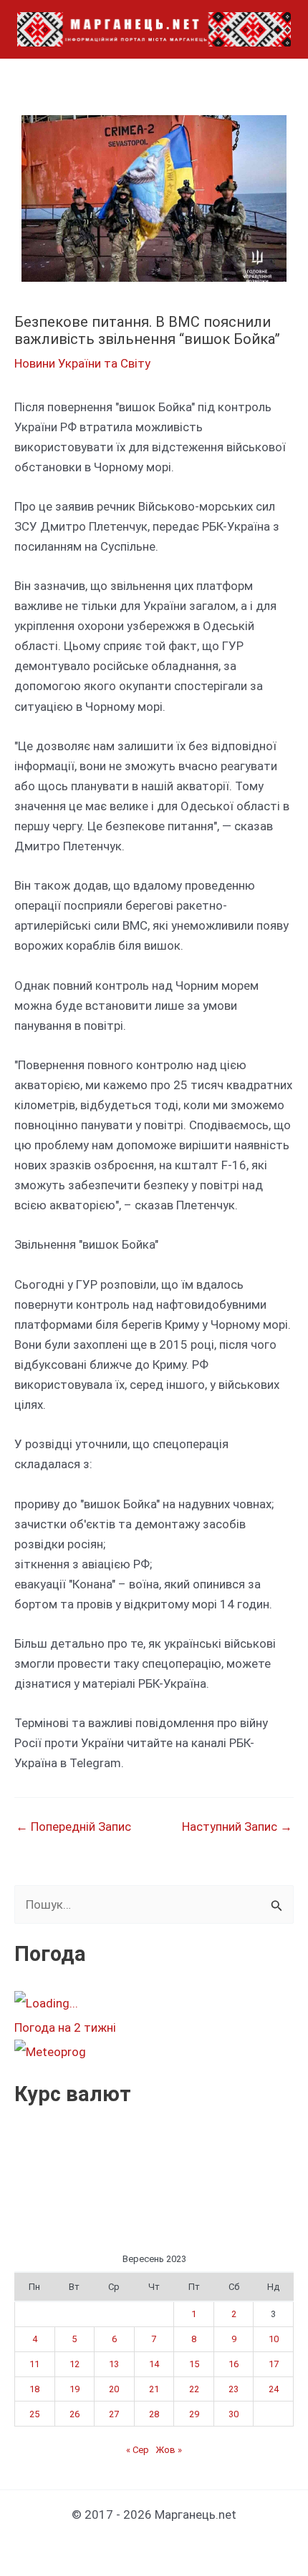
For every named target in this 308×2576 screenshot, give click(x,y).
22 (194, 2389)
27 (114, 2414)
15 (194, 2364)
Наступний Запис (237, 1827)
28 (154, 2414)
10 (274, 2339)
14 (154, 2364)
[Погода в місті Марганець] (121, 2003)
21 (154, 2389)
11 (34, 2364)
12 (74, 2364)
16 (234, 2364)
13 (114, 2364)
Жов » (169, 2450)
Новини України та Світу (82, 363)
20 (114, 2389)
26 (74, 2414)
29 (194, 2414)
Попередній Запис (73, 1827)
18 (34, 2389)
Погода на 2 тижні (65, 2027)
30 (234, 2414)
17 (274, 2364)
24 (274, 2389)
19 (74, 2389)
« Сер (138, 2450)
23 (234, 2389)
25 (34, 2414)
